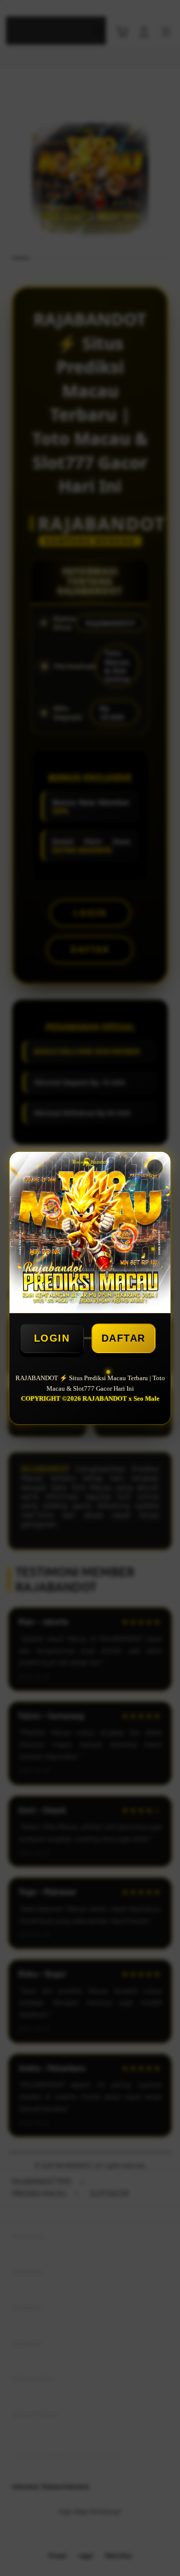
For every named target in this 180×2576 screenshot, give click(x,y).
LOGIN (52, 1338)
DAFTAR (123, 1338)
